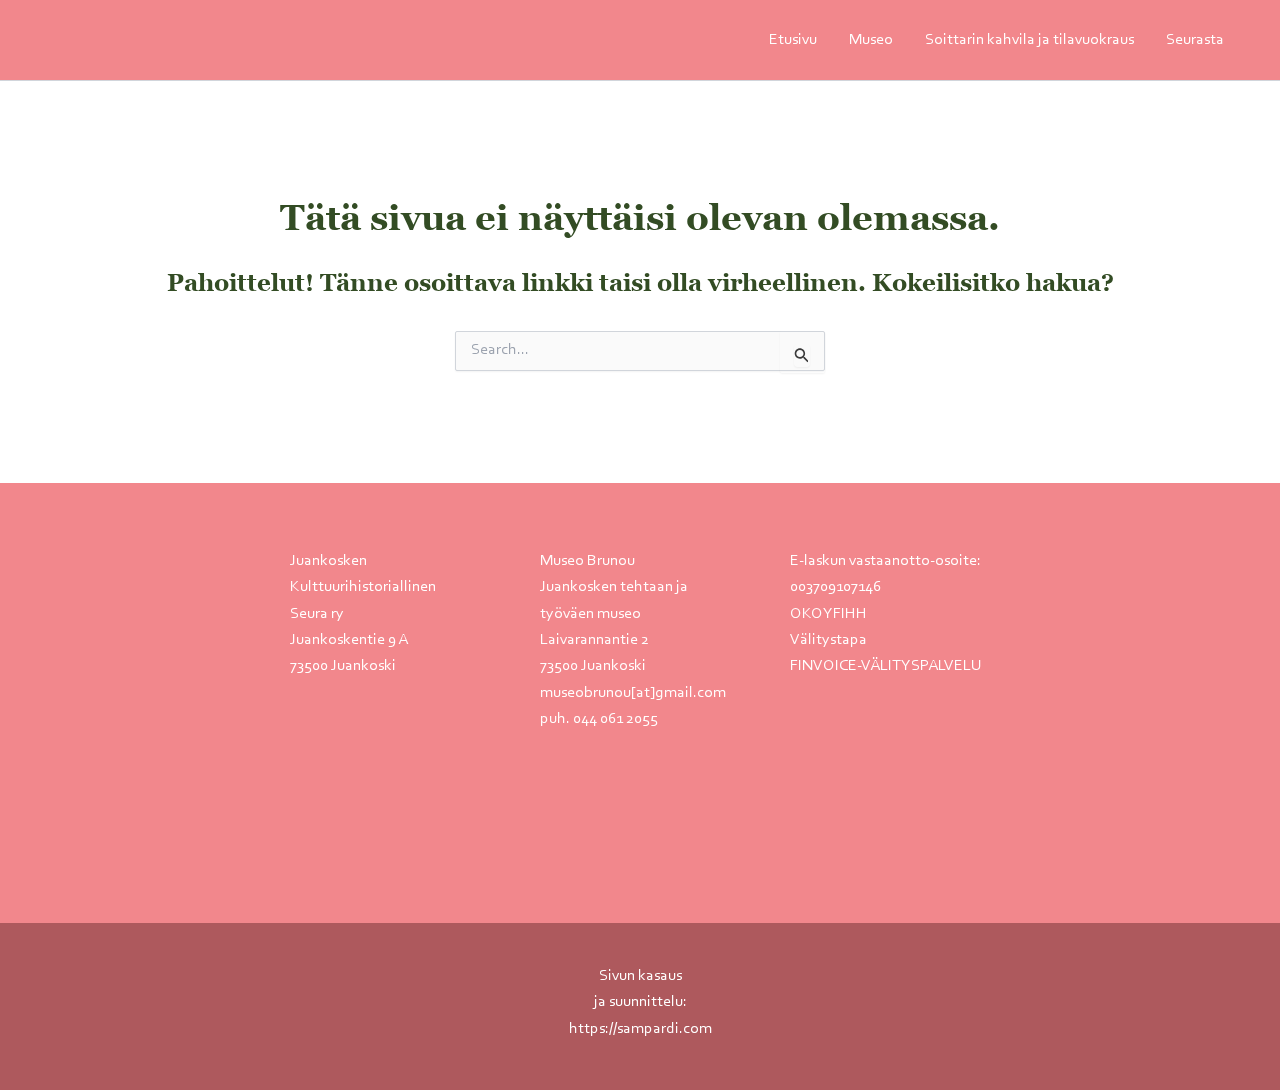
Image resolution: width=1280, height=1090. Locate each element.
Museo (871, 40)
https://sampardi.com (640, 1029)
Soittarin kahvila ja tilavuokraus (1029, 40)
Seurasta (1195, 40)
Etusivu (793, 40)
